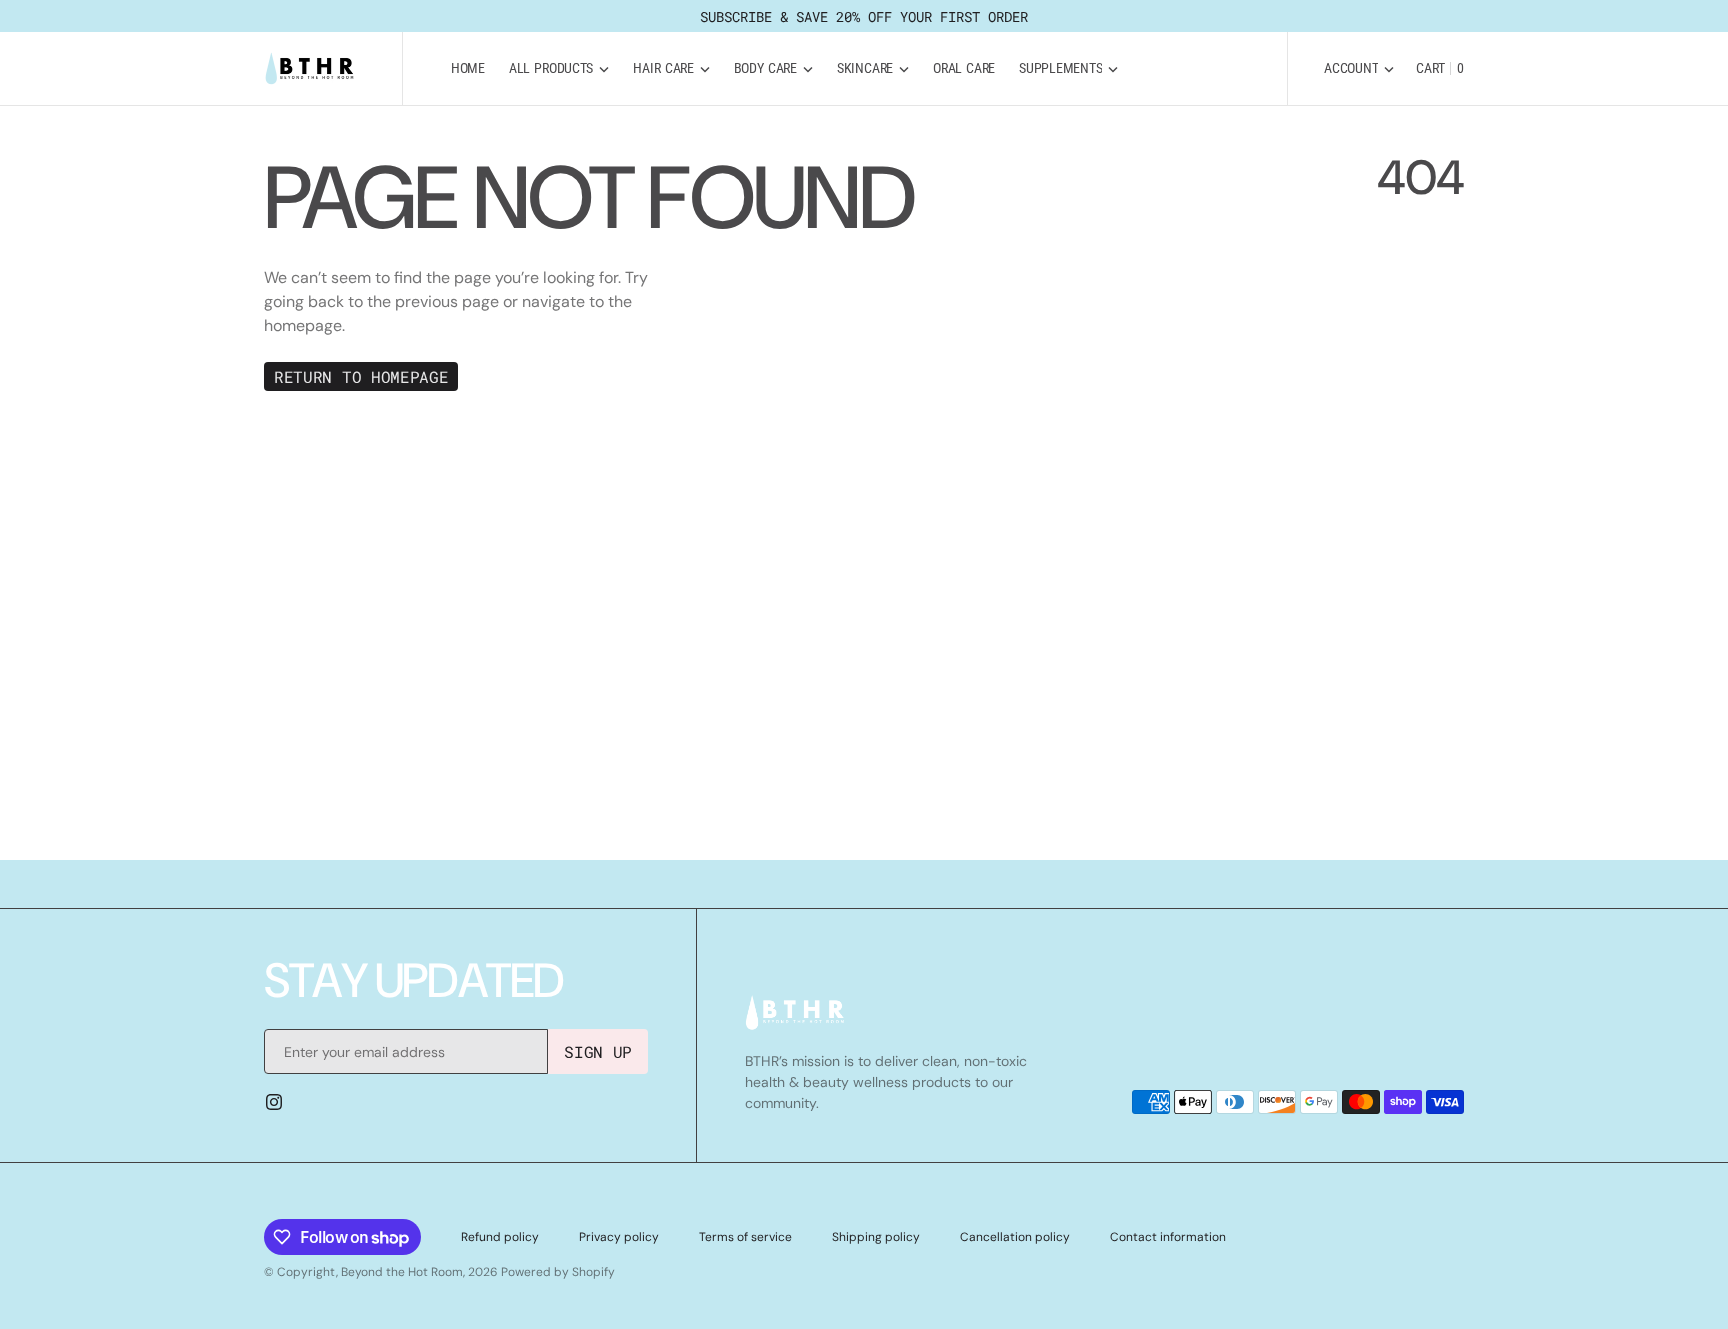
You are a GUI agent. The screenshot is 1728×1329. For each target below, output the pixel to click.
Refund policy (500, 1237)
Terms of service (745, 1237)
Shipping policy (876, 1237)
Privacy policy (619, 1237)
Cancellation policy (1015, 1237)
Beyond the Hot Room (402, 1272)
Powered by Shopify (558, 1272)
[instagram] (274, 1102)
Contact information (1168, 1237)
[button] (1359, 68)
